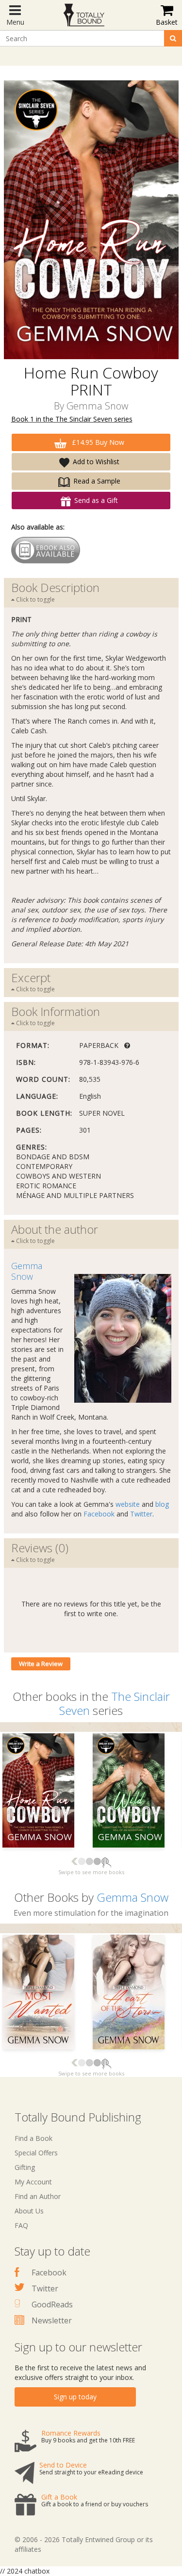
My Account (33, 2182)
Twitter (141, 1514)
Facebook (99, 1514)
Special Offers (36, 2153)
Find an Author (38, 2196)
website (128, 1504)
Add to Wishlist (96, 462)
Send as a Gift (96, 500)
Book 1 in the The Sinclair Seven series (72, 419)
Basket (167, 22)
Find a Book (33, 2138)
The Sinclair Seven (115, 1703)
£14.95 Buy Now (97, 442)
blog (162, 1504)
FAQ (21, 2225)
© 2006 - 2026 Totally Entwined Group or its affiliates (84, 2544)
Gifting (25, 2167)
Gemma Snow (97, 406)
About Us (29, 2211)
